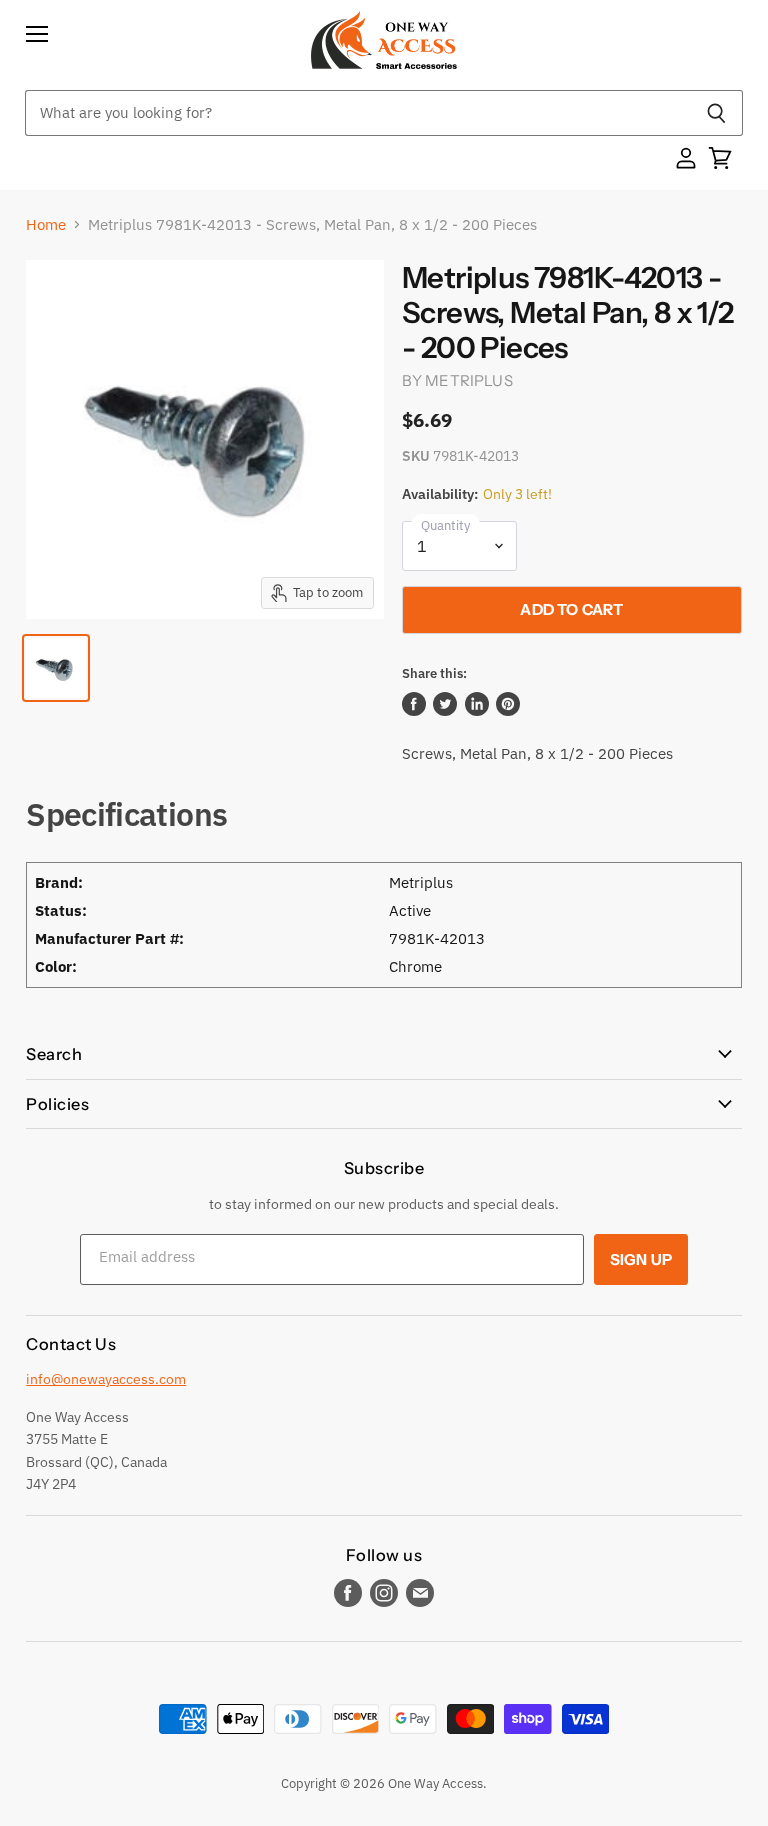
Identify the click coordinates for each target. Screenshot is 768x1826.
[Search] (716, 113)
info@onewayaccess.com (106, 1379)
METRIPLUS (468, 380)
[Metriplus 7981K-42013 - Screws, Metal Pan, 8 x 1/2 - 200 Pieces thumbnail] (56, 668)
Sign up (641, 1259)
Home (46, 224)
